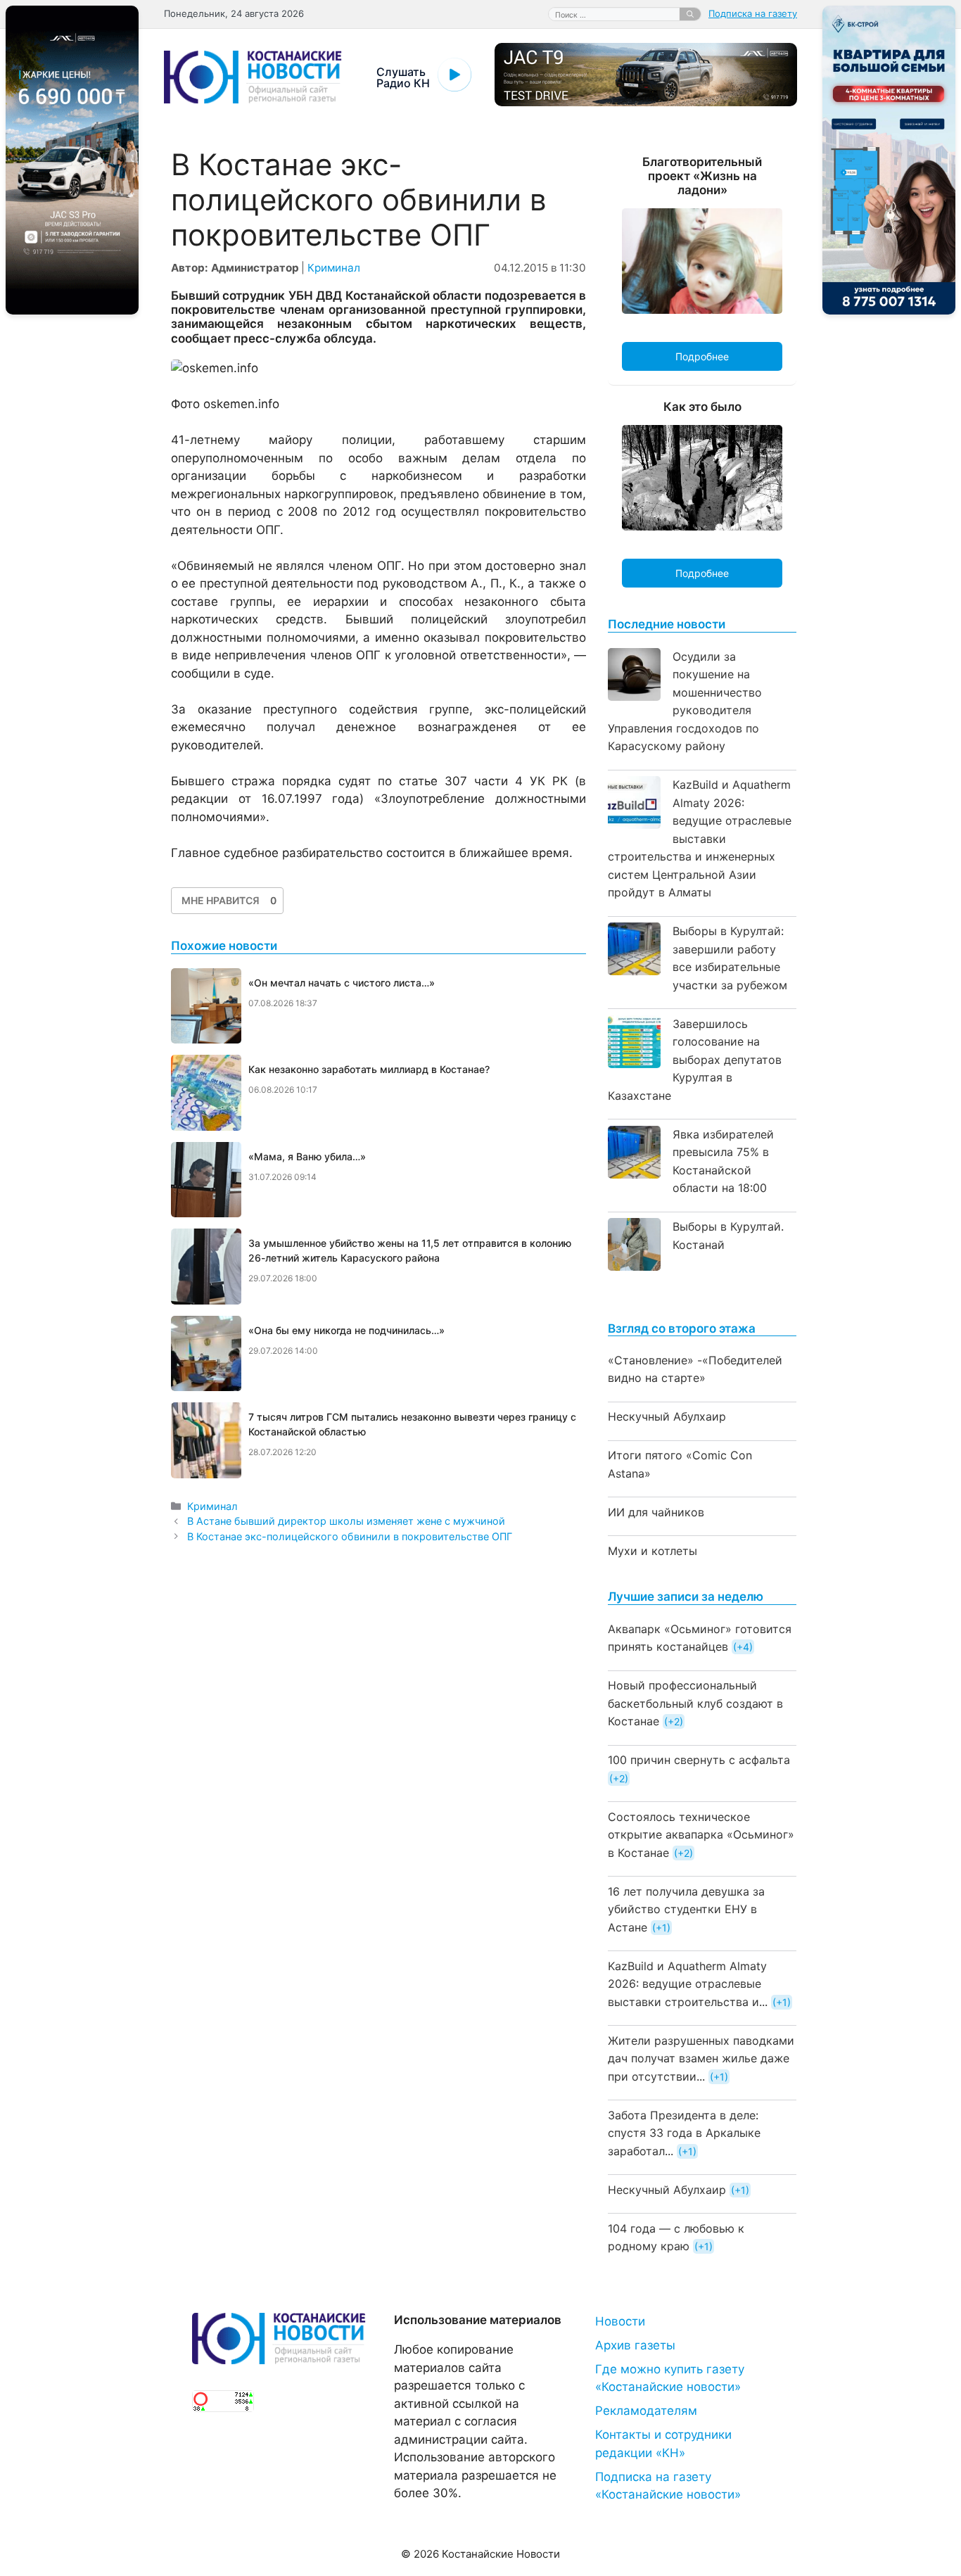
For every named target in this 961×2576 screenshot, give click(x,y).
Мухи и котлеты (653, 1551)
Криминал (334, 268)
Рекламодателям (646, 2411)
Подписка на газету (753, 13)
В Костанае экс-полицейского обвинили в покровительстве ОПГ (350, 1536)
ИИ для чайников (656, 1512)
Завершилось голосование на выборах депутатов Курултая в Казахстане (695, 1060)
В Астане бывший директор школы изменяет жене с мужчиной (346, 1521)
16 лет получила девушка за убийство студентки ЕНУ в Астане (686, 1909)
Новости (620, 2321)
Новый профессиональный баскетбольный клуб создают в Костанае (695, 1703)
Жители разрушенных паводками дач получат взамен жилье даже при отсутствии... (701, 2058)
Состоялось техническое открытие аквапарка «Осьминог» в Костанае (701, 1835)
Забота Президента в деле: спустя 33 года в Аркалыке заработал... (684, 2133)
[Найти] (690, 14)
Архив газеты (635, 2345)
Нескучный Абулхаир (667, 1416)
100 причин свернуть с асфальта (699, 1760)
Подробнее (702, 356)
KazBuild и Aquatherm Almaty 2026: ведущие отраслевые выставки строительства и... (688, 1984)
